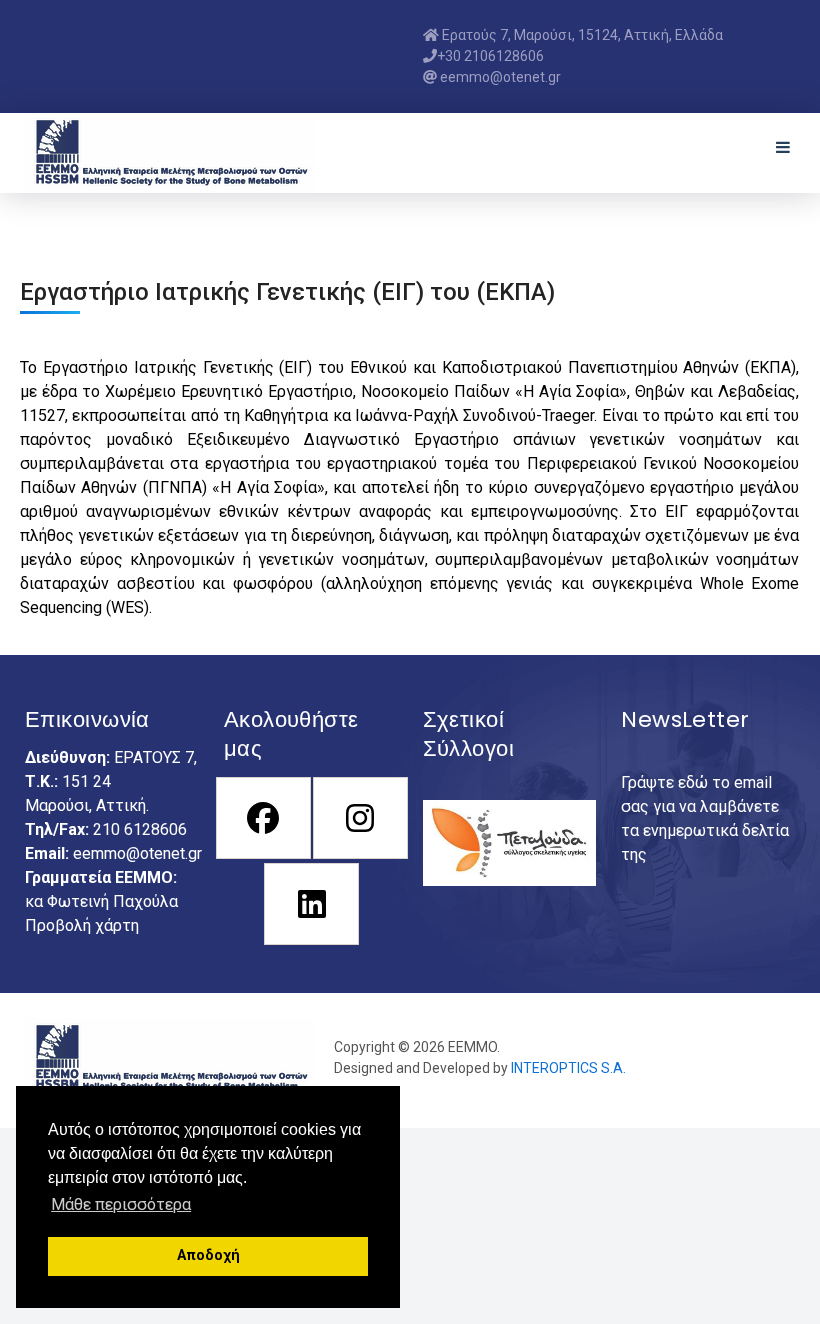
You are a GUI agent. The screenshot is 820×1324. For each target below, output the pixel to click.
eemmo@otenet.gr (137, 853)
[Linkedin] (310, 904)
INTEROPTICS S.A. (568, 1068)
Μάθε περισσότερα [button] (121, 1204)
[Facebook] (262, 818)
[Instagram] (359, 818)
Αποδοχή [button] (208, 1255)
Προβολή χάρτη (82, 925)
